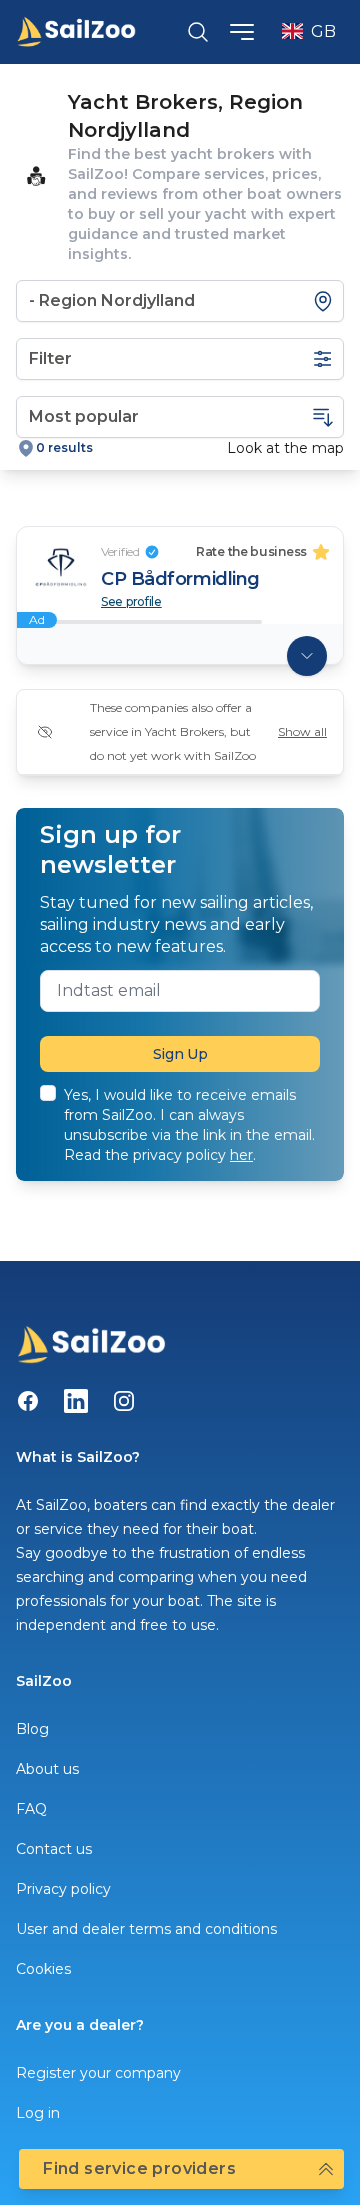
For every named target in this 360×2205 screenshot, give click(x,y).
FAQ (31, 1809)
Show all (302, 731)
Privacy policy (63, 1889)
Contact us (54, 1849)
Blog (32, 1729)
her (241, 1155)
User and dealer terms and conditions (146, 1929)
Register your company (98, 2073)
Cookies (43, 1969)
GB (323, 31)
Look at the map (285, 448)
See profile (131, 602)
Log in (38, 2113)
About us (47, 1769)
